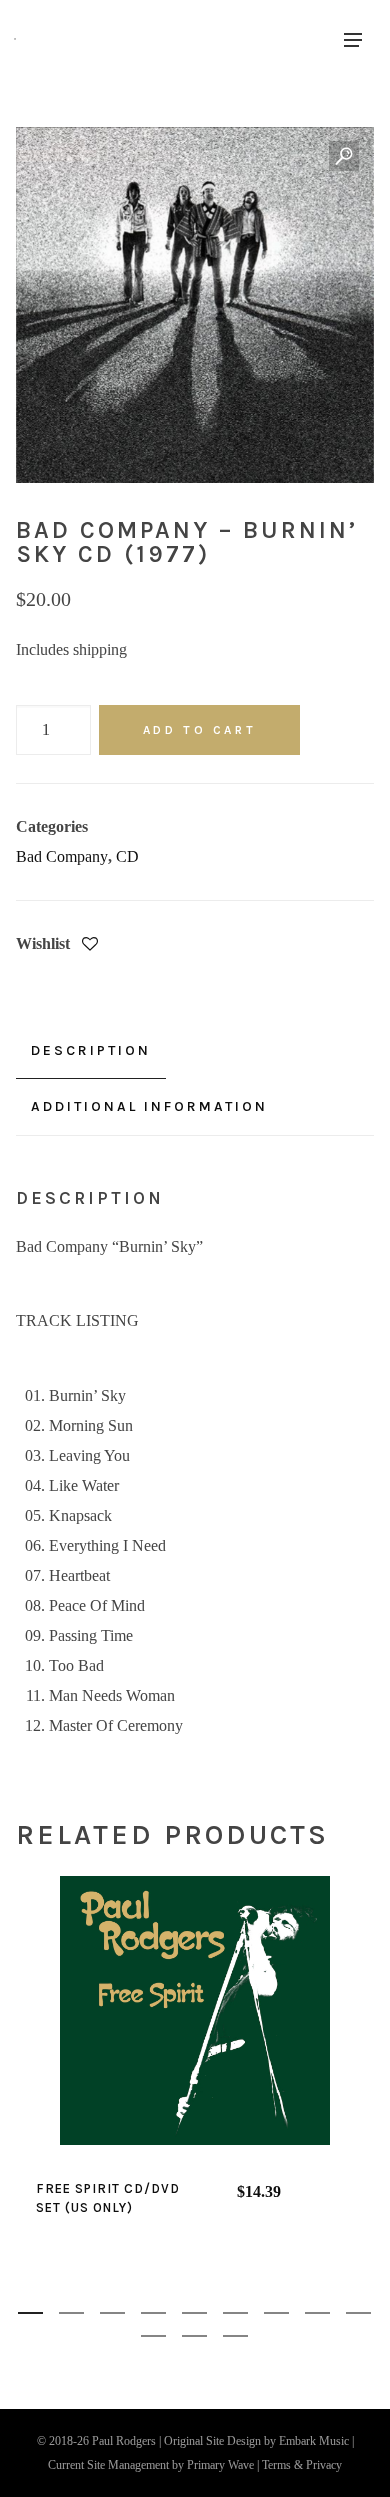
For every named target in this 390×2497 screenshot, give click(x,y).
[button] (344, 157)
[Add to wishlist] (90, 945)
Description (91, 1050)
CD (127, 856)
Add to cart (200, 730)
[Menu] (353, 39)
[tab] (91, 1051)
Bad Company (62, 856)
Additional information (149, 1106)
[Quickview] (139, 2010)
